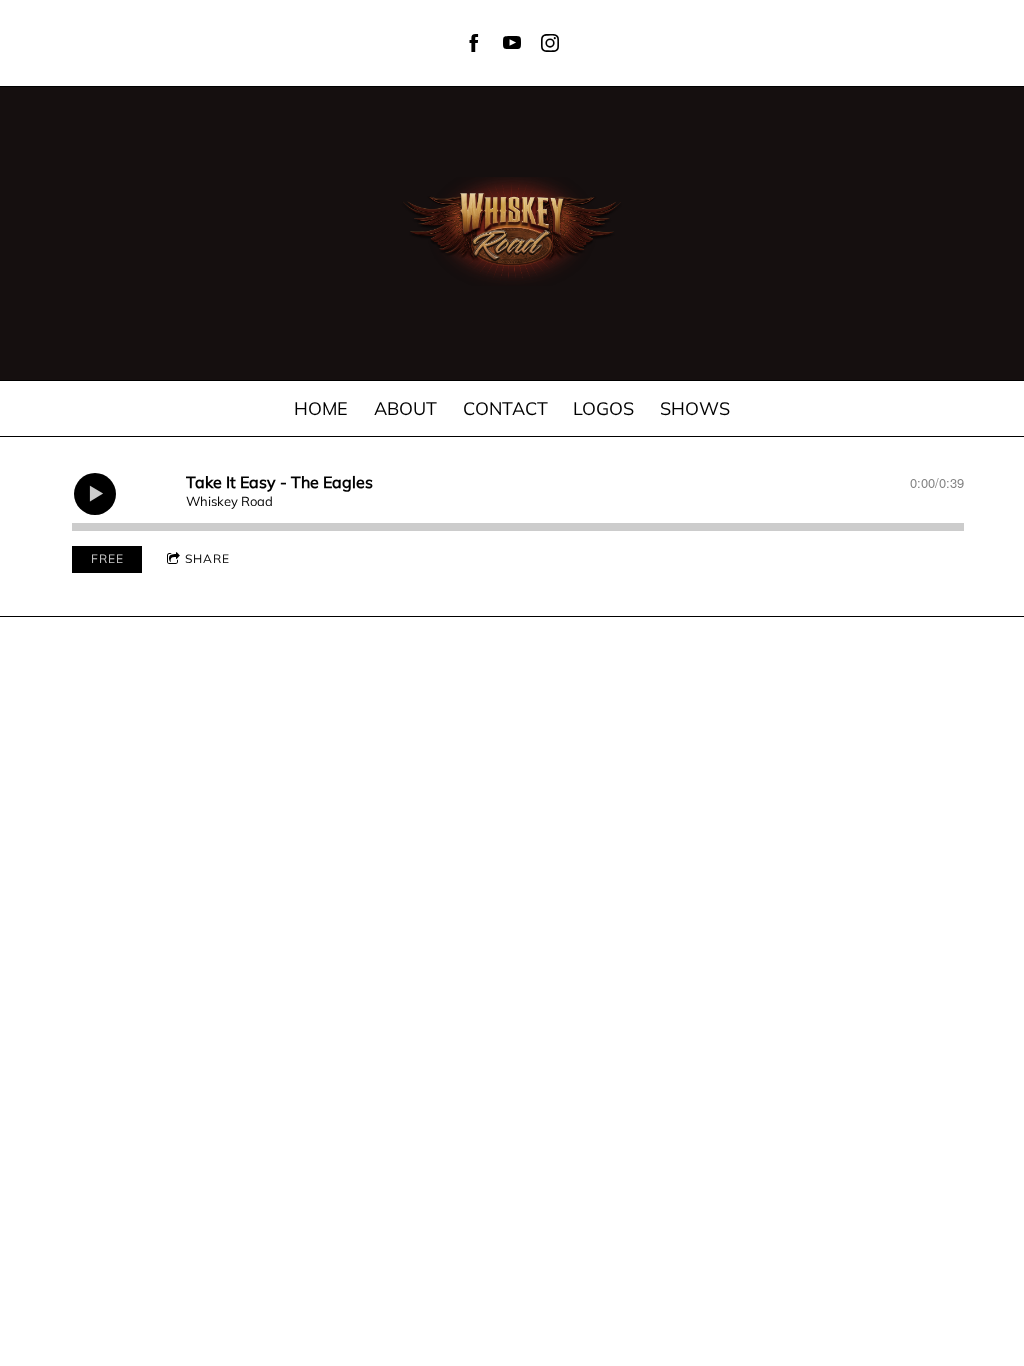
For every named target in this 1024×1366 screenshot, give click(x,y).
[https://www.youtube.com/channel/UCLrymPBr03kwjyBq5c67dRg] (512, 43)
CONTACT (505, 408)
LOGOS (603, 408)
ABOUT (405, 408)
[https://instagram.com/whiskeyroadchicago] (550, 43)
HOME (321, 408)
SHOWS (695, 408)
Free (107, 558)
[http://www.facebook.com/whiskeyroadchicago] (474, 43)
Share (207, 558)
